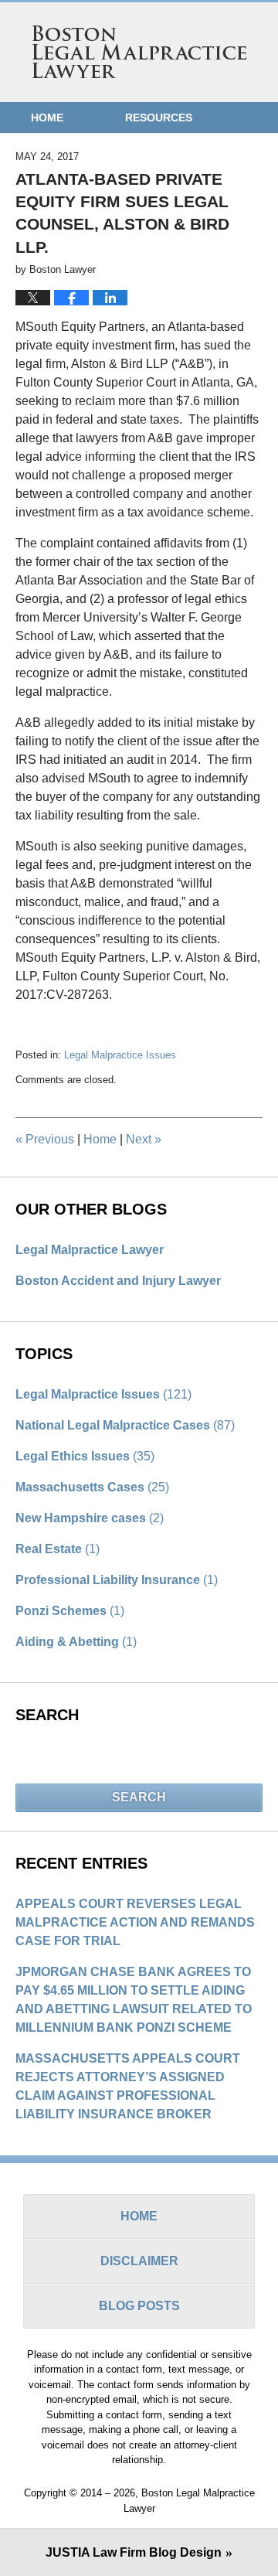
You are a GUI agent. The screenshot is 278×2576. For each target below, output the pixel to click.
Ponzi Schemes (70, 1611)
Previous (45, 1139)
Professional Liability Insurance (117, 1580)
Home (47, 118)
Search (139, 1797)
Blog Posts (139, 2306)
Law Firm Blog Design (134, 2552)
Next (144, 1139)
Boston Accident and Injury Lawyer (118, 1281)
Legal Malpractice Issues (120, 1055)
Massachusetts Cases (92, 1487)
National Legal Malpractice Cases (125, 1425)
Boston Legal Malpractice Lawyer (139, 52)
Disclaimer (139, 2261)
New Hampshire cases (90, 1518)
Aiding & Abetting (76, 1642)
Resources (159, 118)
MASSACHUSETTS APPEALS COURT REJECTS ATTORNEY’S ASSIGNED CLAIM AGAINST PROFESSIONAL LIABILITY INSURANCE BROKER (128, 2086)
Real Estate (58, 1549)
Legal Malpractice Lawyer (90, 1250)
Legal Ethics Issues (85, 1456)
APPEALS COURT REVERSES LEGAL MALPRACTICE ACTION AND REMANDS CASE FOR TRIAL (135, 1922)
